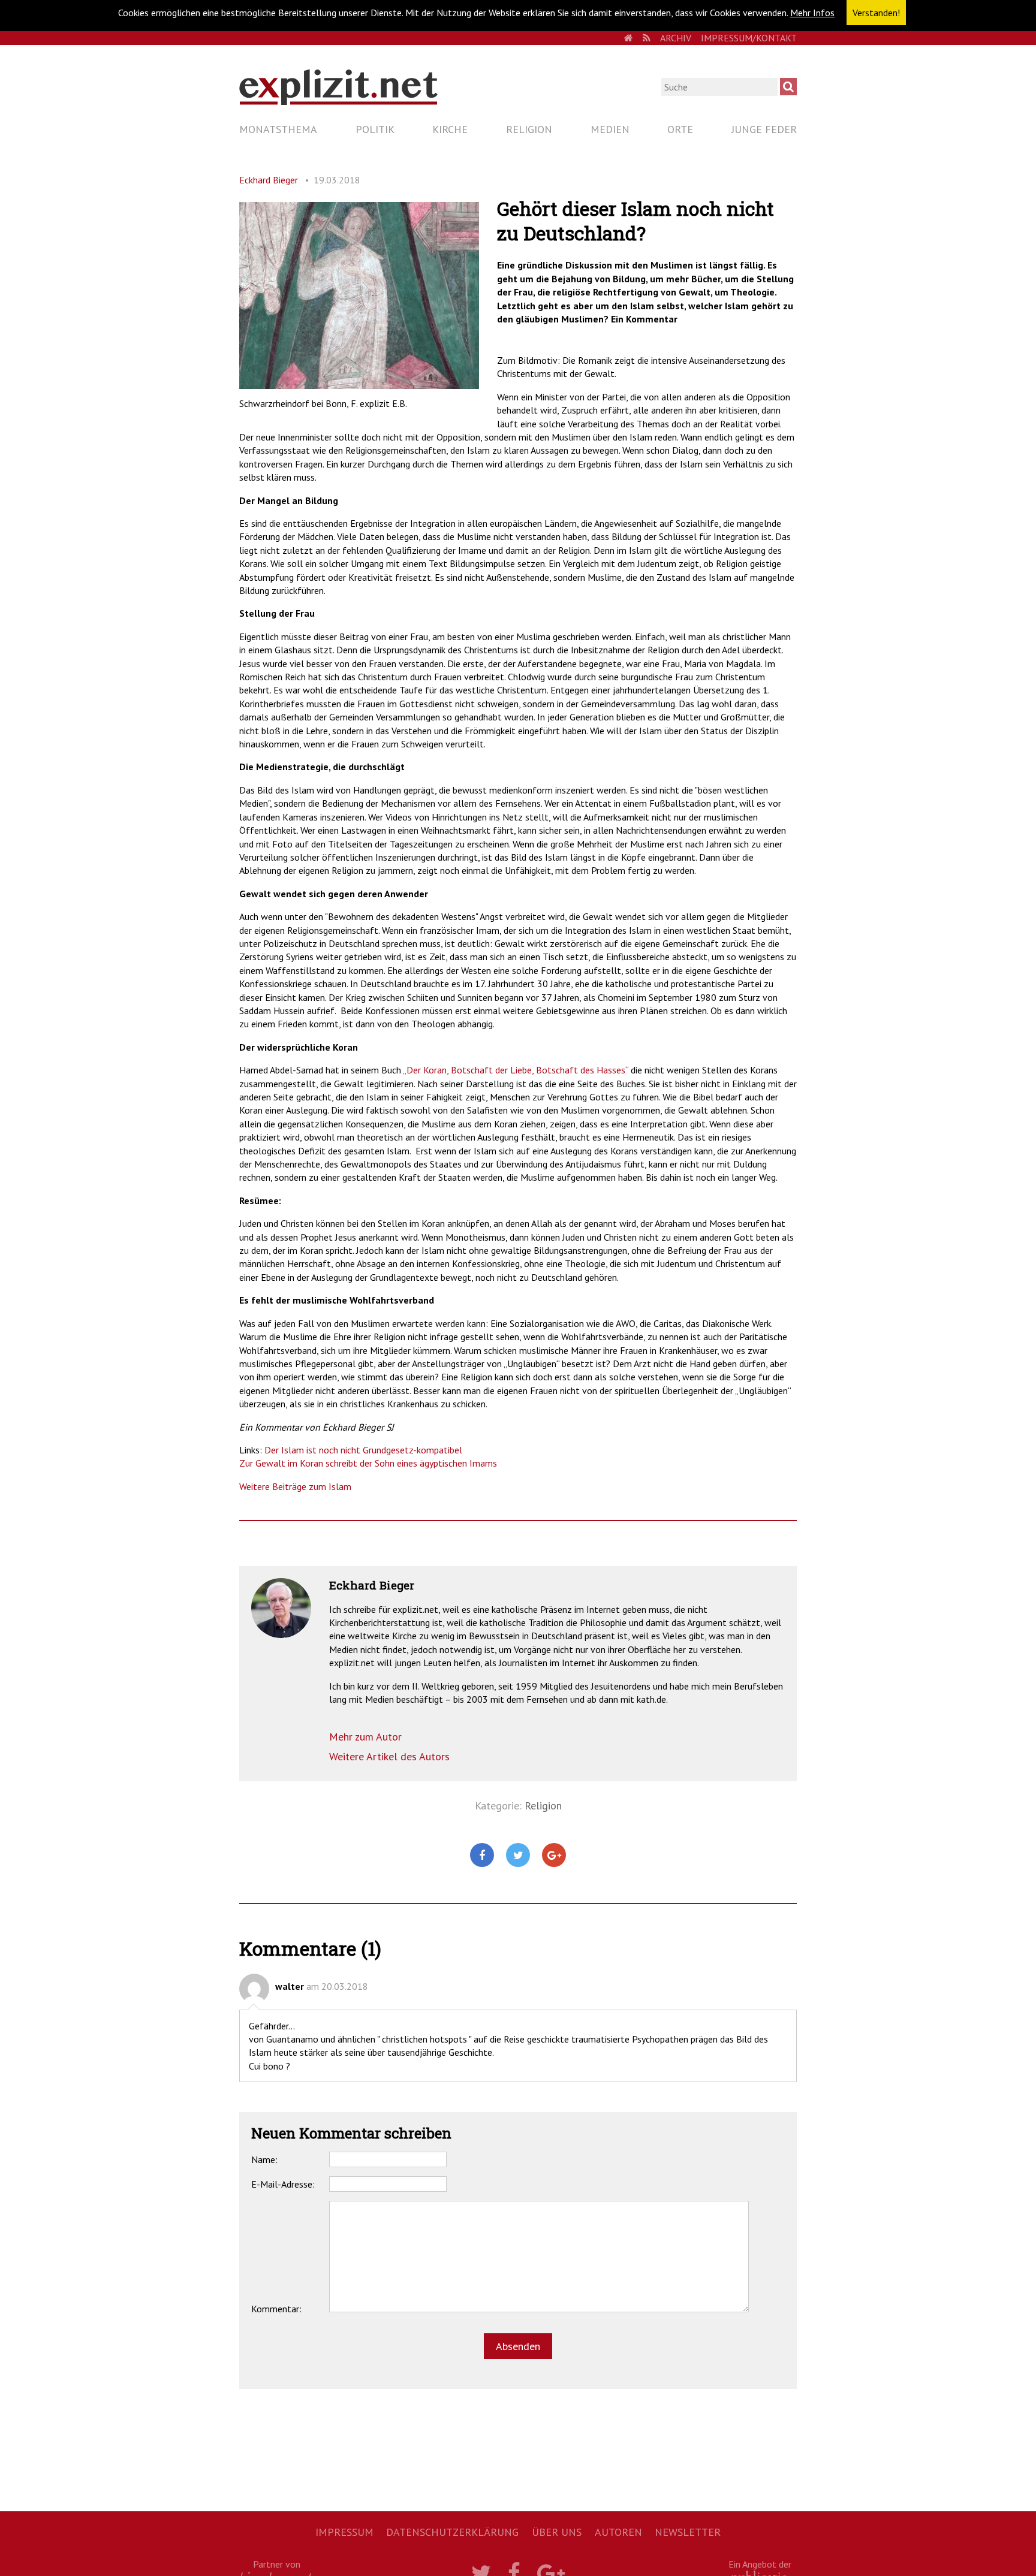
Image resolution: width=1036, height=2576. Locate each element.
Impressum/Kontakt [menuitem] (749, 38)
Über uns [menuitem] (557, 2532)
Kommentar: (276, 2309)
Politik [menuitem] (375, 129)
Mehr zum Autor (365, 1737)
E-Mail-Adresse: (283, 2184)
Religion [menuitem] (529, 129)
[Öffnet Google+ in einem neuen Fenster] (554, 1856)
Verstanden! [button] (876, 13)
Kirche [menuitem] (450, 129)
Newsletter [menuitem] (688, 2532)
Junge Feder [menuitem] (764, 129)
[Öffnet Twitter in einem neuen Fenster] (518, 1856)
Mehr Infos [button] (812, 13)
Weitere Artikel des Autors (389, 1756)
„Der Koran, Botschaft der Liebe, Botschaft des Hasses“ (516, 1070)
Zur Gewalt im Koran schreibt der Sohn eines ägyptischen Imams (369, 1463)
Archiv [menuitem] (676, 38)
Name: (264, 2159)
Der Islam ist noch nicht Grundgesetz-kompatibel (365, 1450)
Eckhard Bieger (269, 180)
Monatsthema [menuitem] (278, 129)
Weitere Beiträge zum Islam (295, 1486)
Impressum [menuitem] (344, 2532)
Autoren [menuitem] (618, 2532)
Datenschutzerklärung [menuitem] (452, 2532)
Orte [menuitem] (680, 129)
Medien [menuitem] (610, 129)
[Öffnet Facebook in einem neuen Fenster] (482, 1856)
